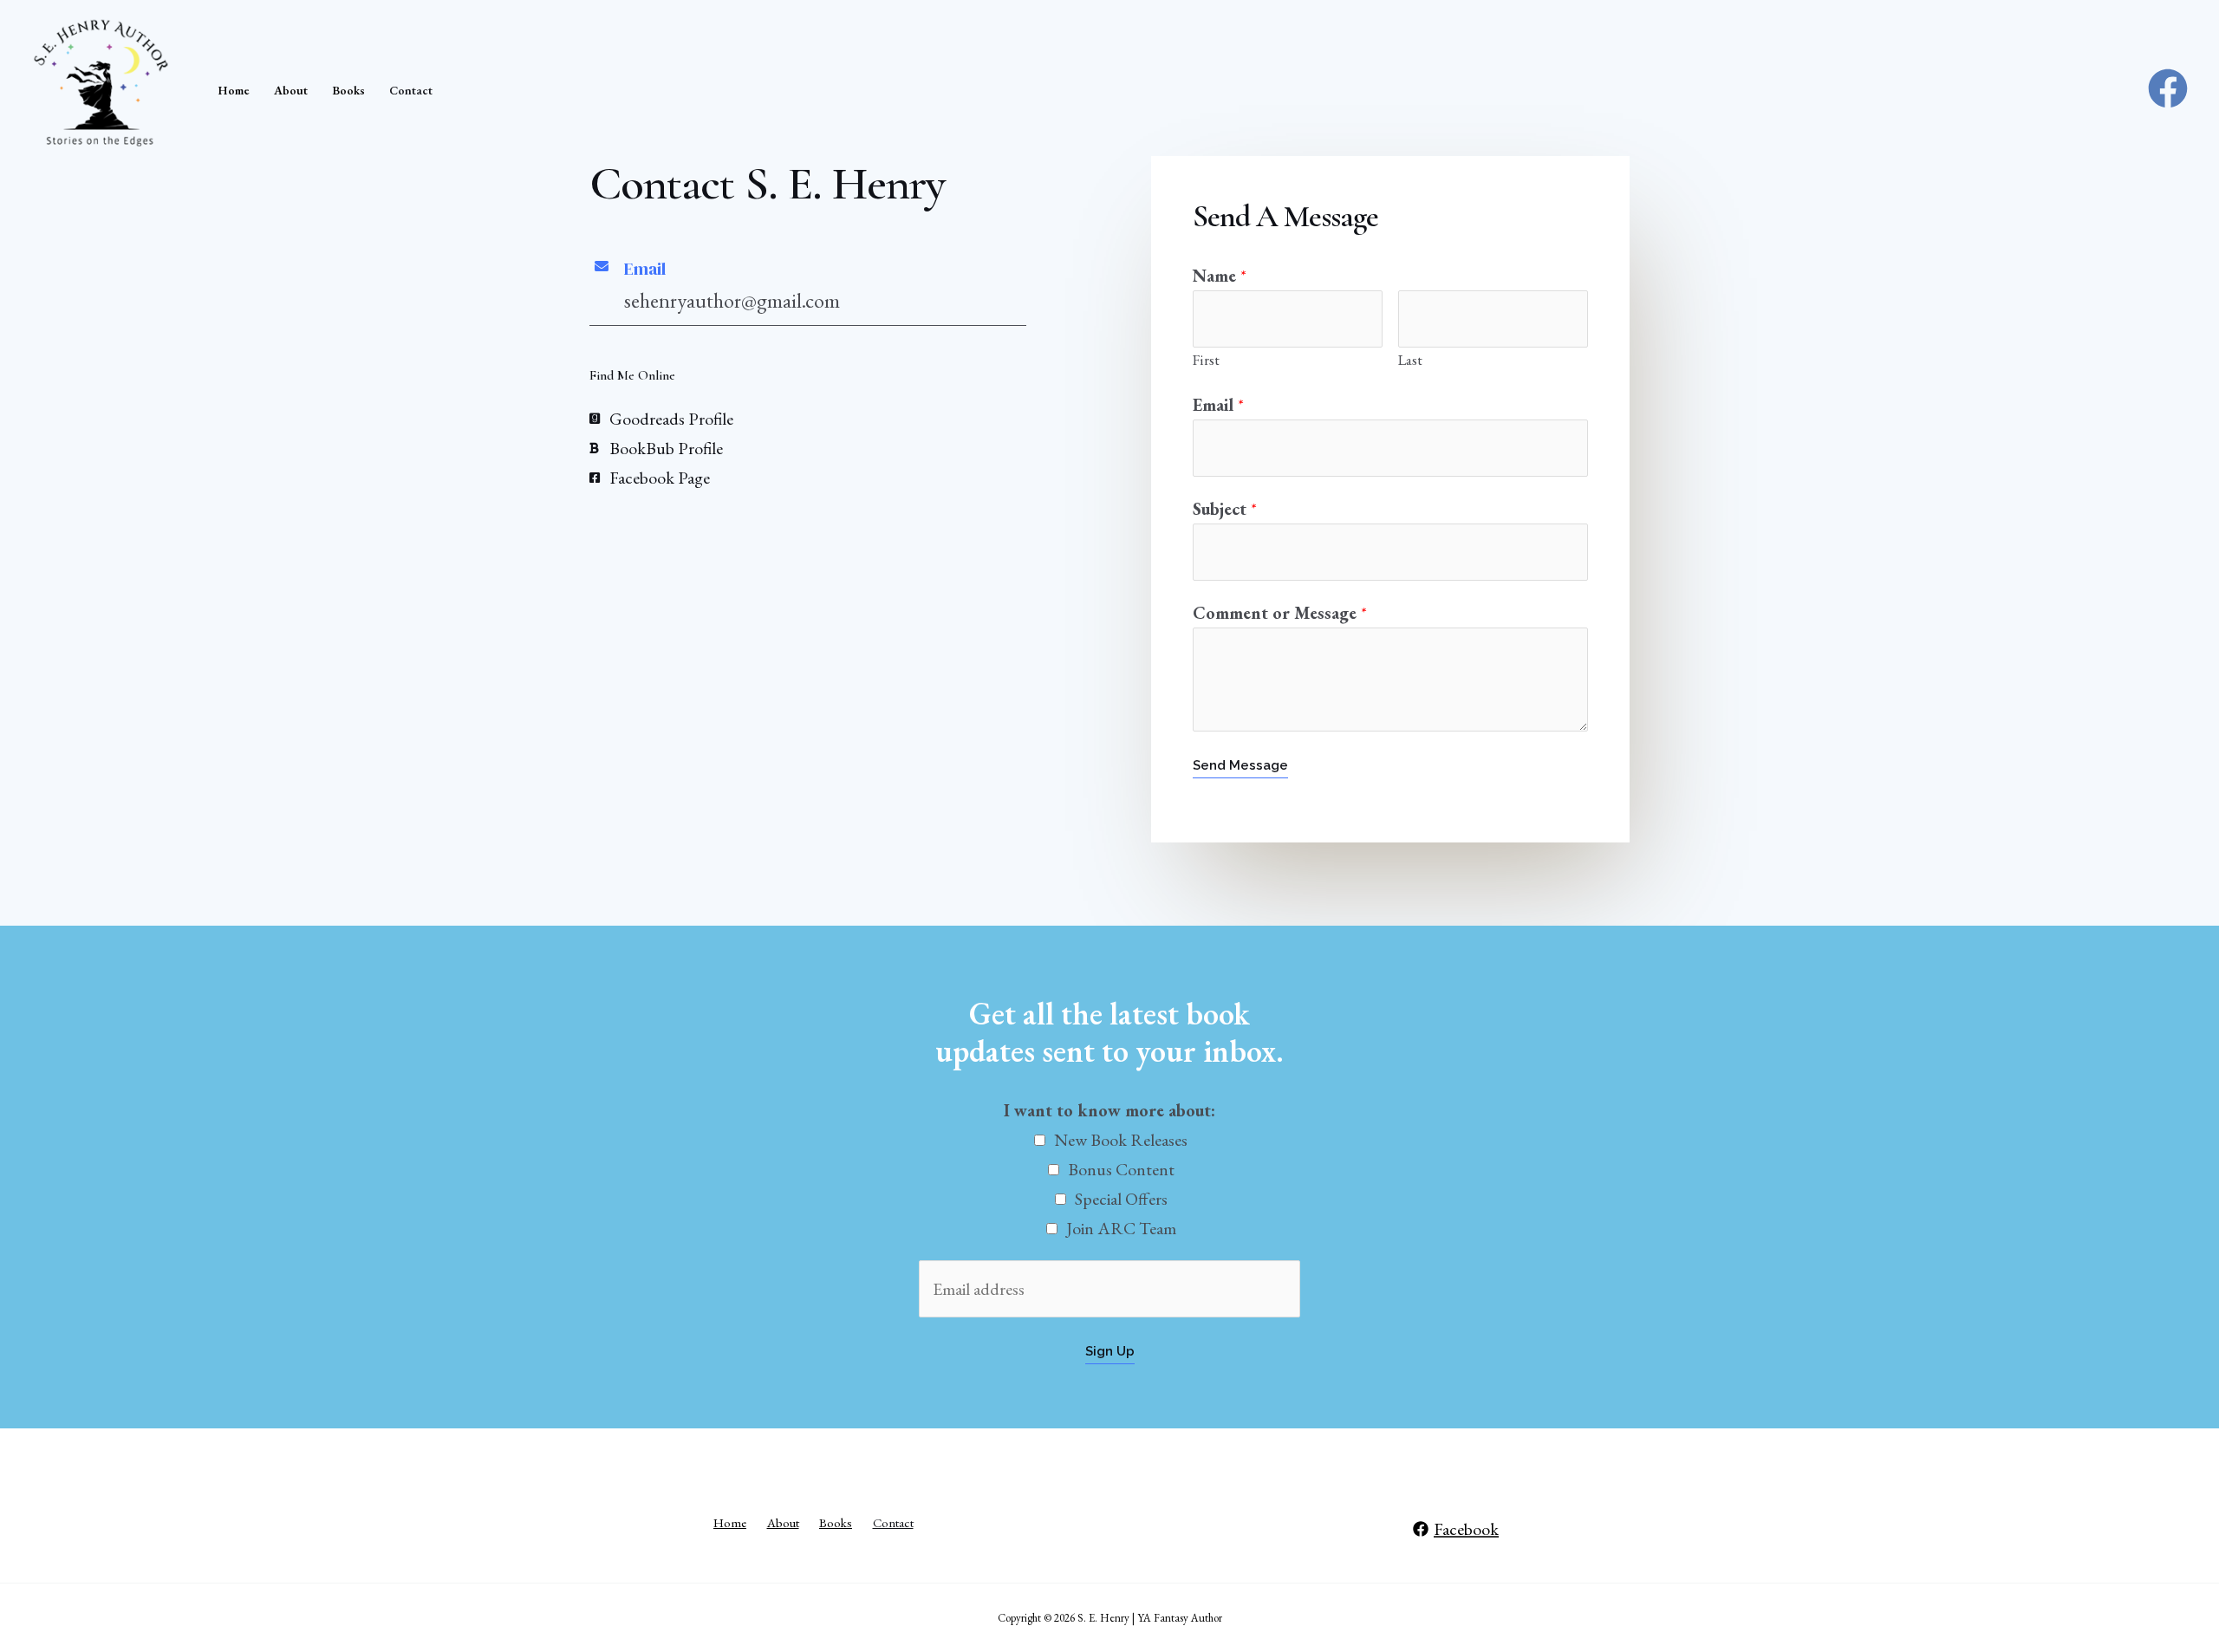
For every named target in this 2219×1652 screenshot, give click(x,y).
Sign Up (1110, 1351)
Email (1218, 405)
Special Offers (1121, 1199)
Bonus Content (1121, 1169)
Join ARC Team (1121, 1228)
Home (234, 90)
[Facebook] (2168, 88)
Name (1220, 276)
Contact (411, 90)
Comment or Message (1280, 613)
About (291, 90)
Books (348, 90)
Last (1410, 360)
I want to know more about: (1109, 1110)
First (1206, 360)
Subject (1225, 509)
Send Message (1240, 765)
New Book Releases (1121, 1140)
